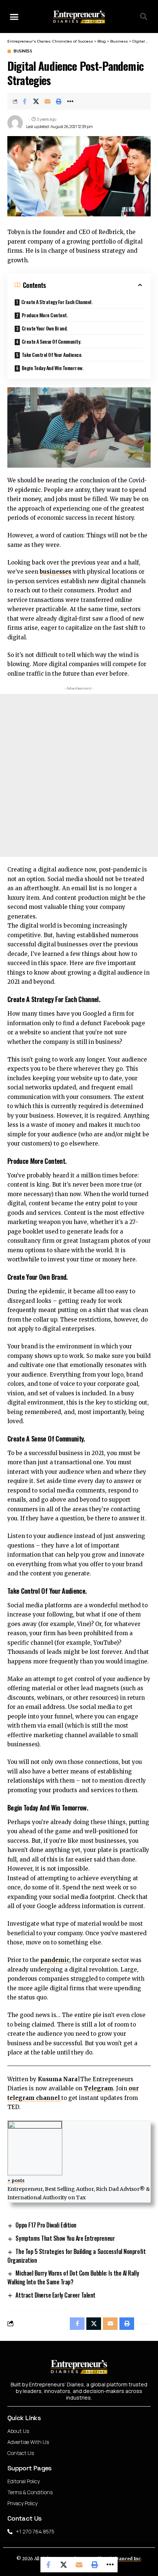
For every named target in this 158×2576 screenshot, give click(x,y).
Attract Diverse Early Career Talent (55, 2295)
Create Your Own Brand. (45, 328)
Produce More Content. (45, 315)
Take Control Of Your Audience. (52, 355)
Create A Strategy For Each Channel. (57, 302)
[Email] (47, 101)
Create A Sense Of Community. (51, 341)
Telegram (98, 2088)
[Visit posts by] (15, 123)
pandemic (55, 1960)
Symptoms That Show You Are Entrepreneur (65, 2238)
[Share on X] (36, 101)
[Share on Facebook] (25, 101)
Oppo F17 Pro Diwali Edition (46, 2225)
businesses (55, 572)
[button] (14, 17)
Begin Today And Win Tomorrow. (53, 368)
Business (23, 51)
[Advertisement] (79, 775)
